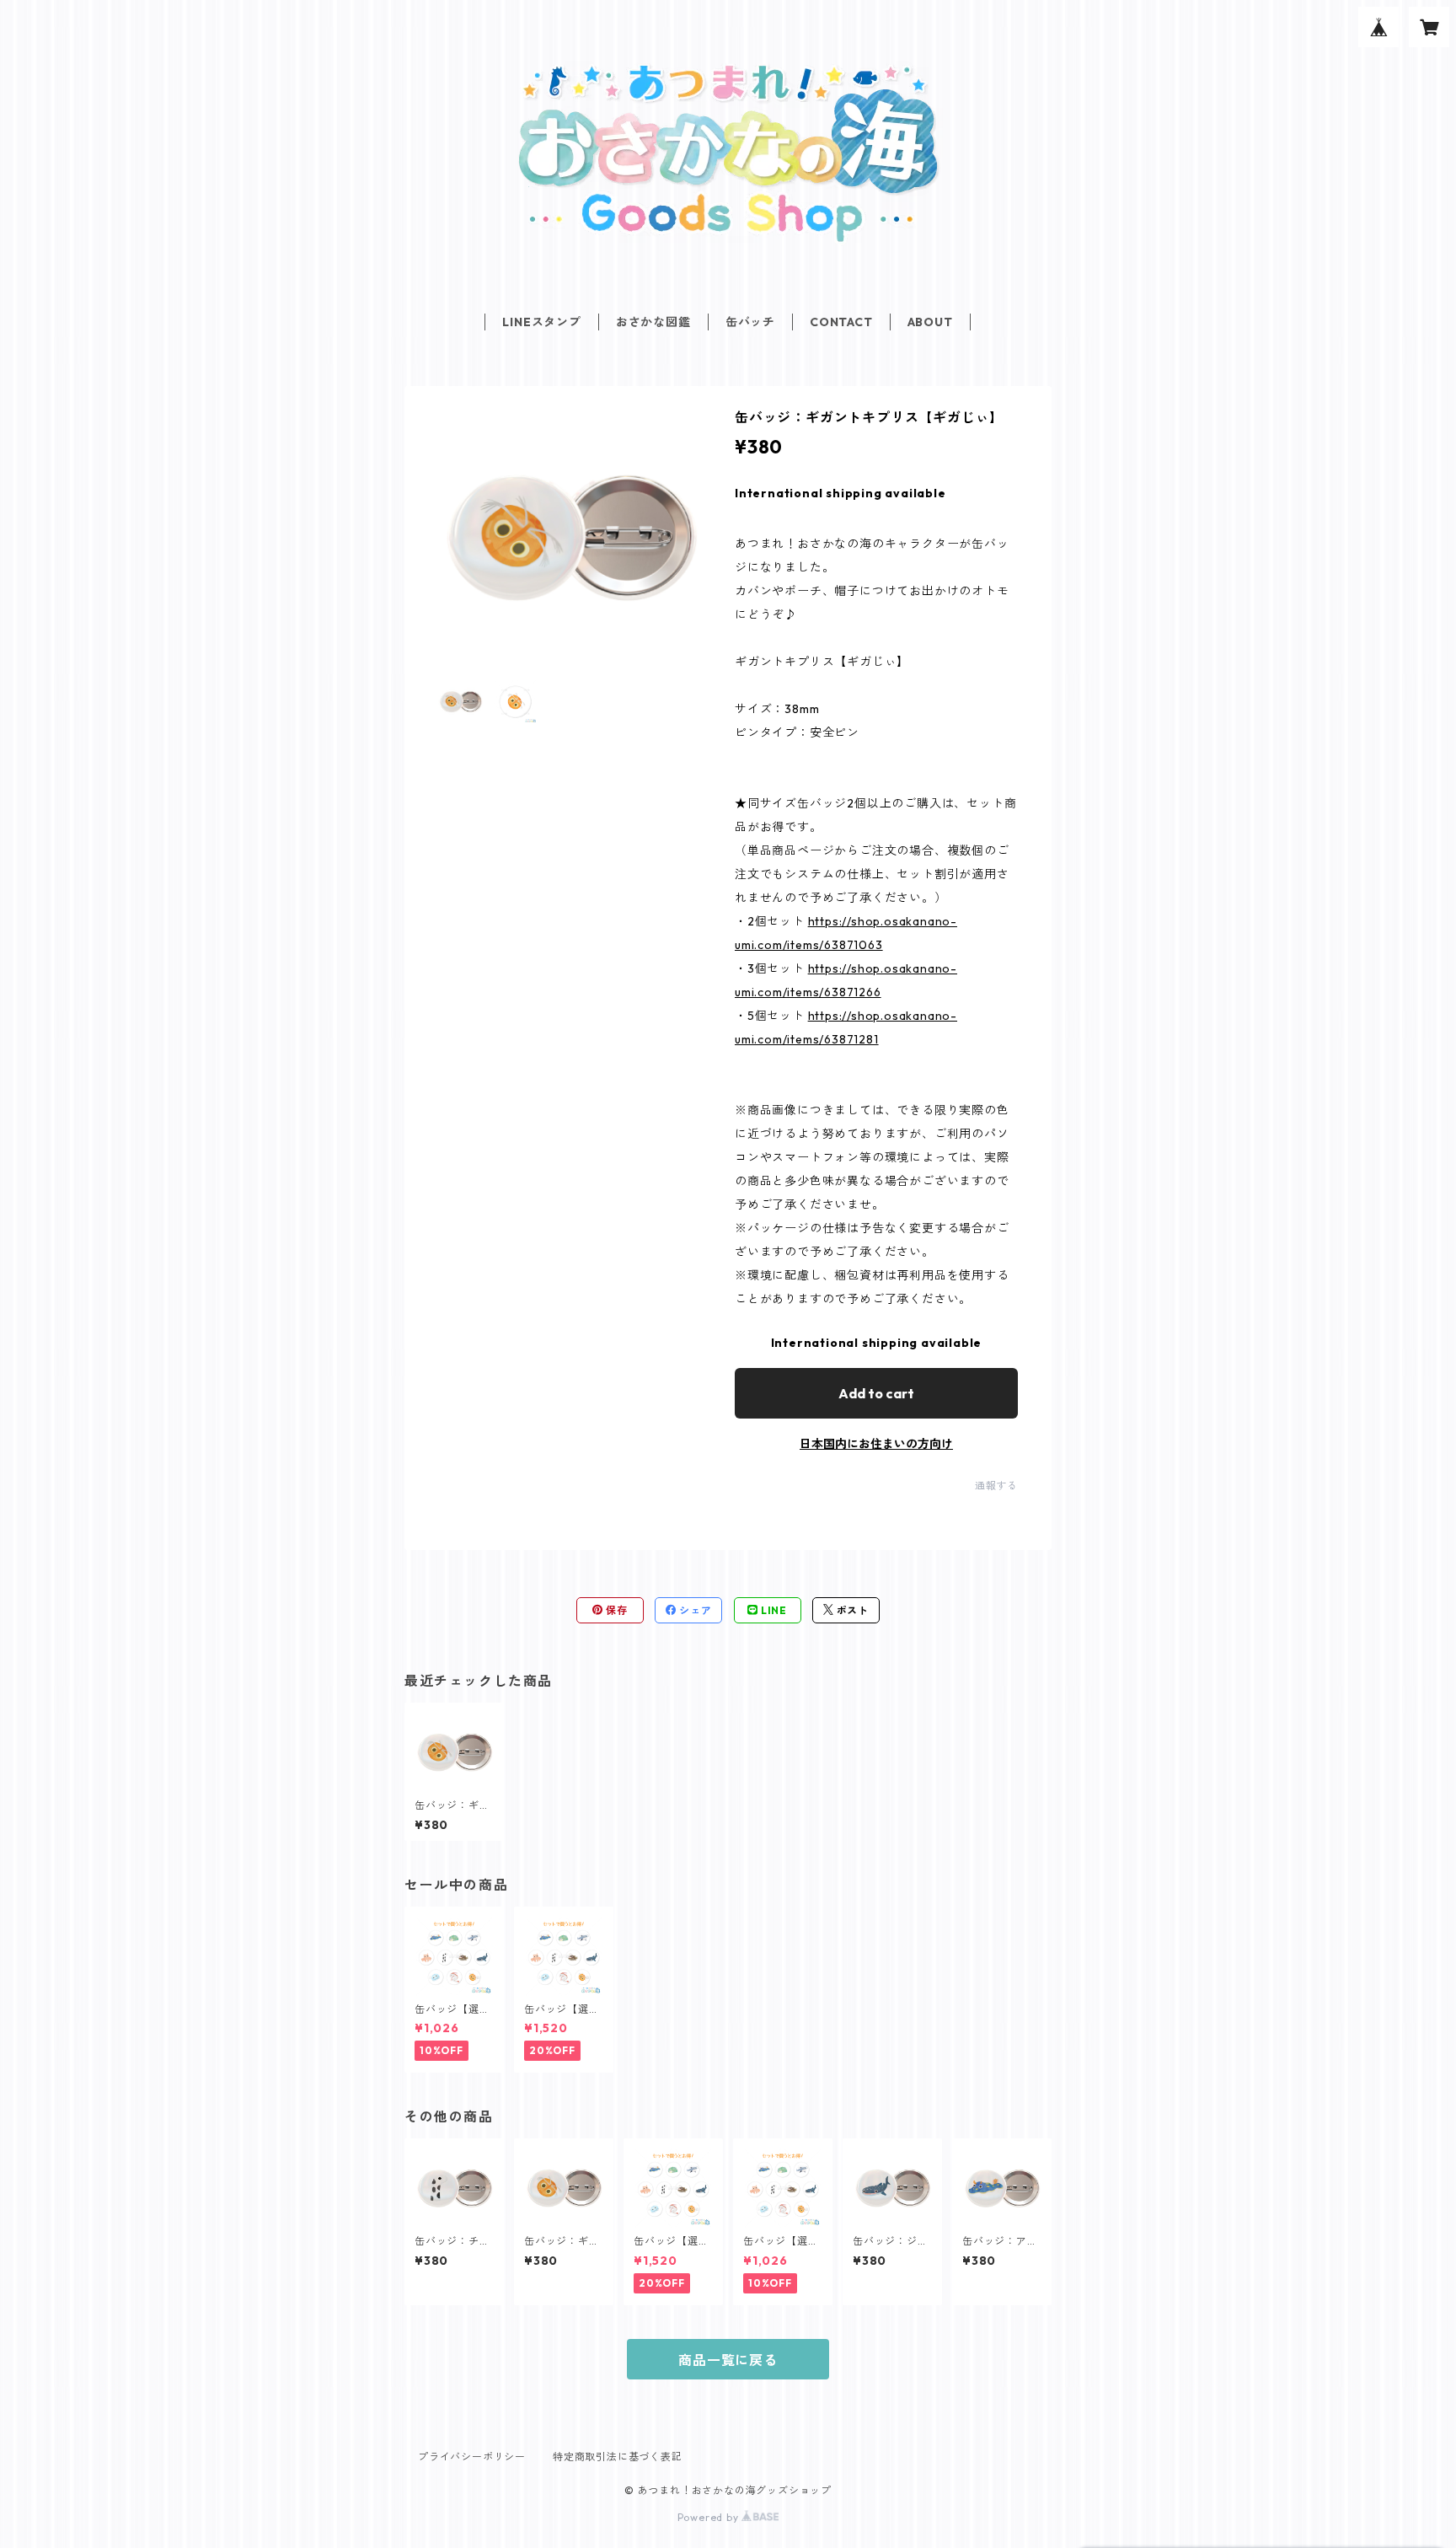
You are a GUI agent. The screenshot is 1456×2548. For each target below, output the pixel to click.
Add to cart (876, 1393)
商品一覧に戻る (728, 2360)
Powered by (710, 2517)
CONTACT (841, 322)
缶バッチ (750, 322)
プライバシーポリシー (472, 2457)
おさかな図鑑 (653, 322)
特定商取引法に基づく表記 (618, 2457)
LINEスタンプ (541, 322)
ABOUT (930, 322)
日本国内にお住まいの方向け (876, 1444)
